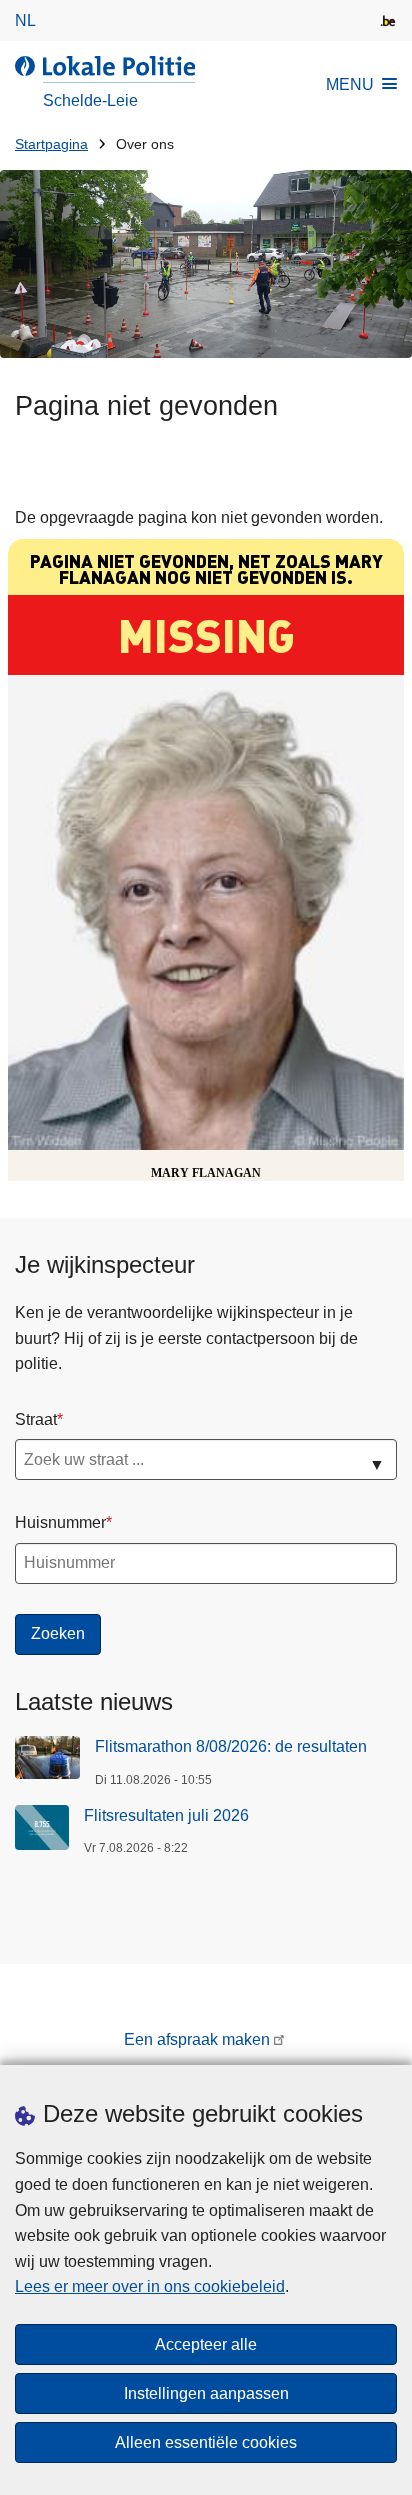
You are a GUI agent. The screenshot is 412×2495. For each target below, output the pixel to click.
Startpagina (51, 144)
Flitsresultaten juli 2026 (166, 1815)
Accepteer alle (206, 2344)
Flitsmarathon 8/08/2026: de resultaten (231, 1746)
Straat (36, 1419)
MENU (350, 84)
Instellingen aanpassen (206, 2393)
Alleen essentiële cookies (206, 2442)
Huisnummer (60, 1522)
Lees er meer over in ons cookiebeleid (150, 2286)
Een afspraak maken (197, 2039)
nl (25, 20)
